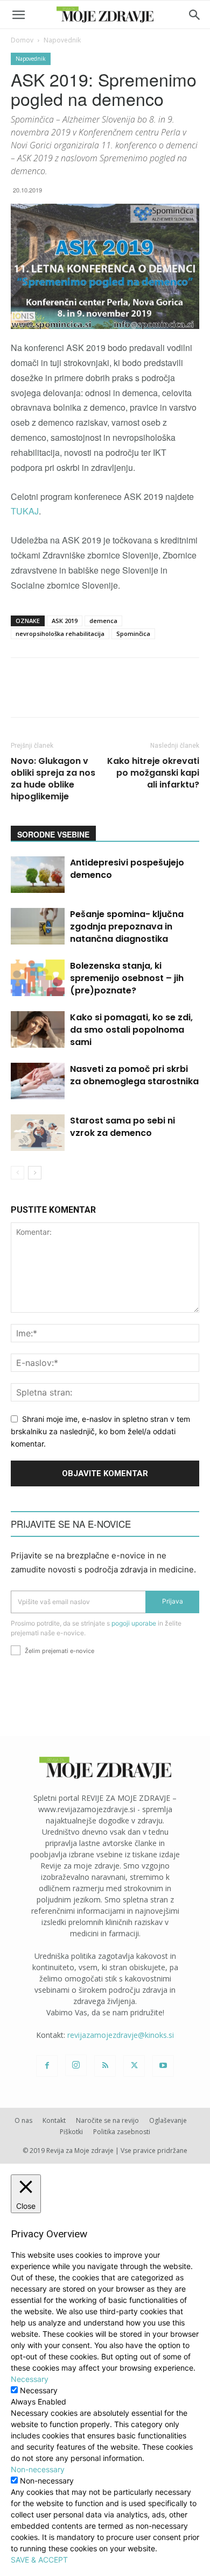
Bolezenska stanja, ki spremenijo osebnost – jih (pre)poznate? (127, 978)
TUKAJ (25, 511)
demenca (103, 621)
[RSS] (105, 2066)
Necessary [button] (30, 2379)
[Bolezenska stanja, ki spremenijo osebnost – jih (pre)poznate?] (38, 978)
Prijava (173, 1601)
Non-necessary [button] (38, 2469)
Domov (22, 40)
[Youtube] (163, 2066)
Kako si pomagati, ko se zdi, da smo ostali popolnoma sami (131, 1030)
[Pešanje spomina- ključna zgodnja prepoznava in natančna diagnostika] (38, 926)
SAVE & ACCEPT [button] (39, 2560)
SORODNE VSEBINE (53, 834)
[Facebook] (47, 2066)
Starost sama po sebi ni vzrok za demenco (122, 1127)
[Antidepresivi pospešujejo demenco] (38, 875)
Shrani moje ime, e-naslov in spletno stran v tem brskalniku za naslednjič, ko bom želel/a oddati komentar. (100, 1431)
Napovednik (62, 40)
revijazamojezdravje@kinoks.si (121, 2035)
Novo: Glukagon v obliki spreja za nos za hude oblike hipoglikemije (53, 779)
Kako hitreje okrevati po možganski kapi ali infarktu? (153, 773)
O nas (23, 2120)
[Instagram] (76, 2065)
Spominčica (133, 634)
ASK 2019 (65, 621)
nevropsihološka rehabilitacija (60, 634)
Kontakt (54, 2120)
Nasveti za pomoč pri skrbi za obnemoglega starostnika (134, 1075)
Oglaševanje (168, 2120)
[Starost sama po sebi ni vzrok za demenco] (38, 1133)
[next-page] (35, 1173)
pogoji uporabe (134, 1623)
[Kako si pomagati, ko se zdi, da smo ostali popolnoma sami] (38, 1030)
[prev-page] (17, 1173)
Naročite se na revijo (107, 2120)
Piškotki (71, 2132)
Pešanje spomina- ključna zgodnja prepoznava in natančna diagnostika (127, 926)
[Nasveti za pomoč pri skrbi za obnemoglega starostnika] (38, 1081)
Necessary (39, 2390)
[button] (18, 15)
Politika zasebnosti (122, 2132)
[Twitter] (134, 2066)
